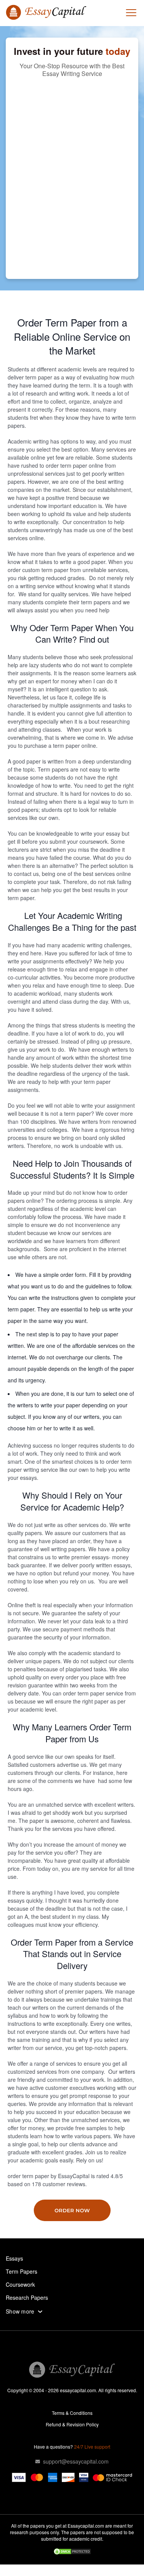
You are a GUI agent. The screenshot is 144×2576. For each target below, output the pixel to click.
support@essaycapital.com (76, 2461)
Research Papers (27, 2297)
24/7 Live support (92, 2447)
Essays (14, 2258)
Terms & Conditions (72, 2413)
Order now (72, 2210)
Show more (20, 2311)
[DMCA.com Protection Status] (72, 2552)
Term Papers (22, 2271)
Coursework (20, 2284)
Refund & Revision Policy (72, 2424)
